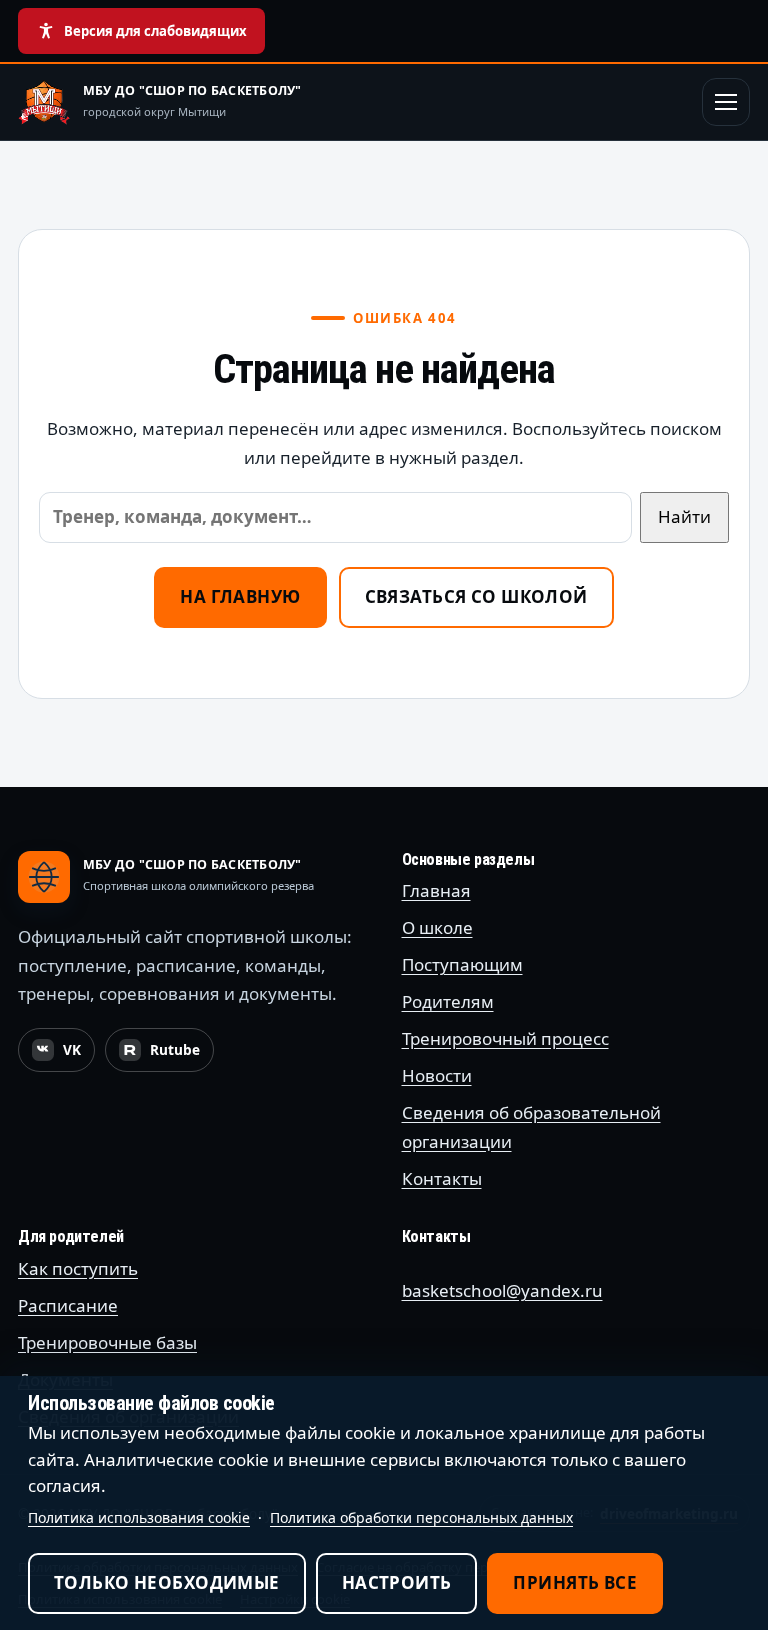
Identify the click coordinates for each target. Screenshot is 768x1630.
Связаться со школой (476, 596)
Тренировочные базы (107, 1342)
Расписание (68, 1305)
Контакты (442, 1178)
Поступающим (462, 964)
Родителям (448, 1001)
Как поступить (78, 1268)
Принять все (575, 1582)
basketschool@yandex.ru (502, 1290)
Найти (684, 516)
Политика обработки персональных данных (421, 1517)
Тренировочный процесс (505, 1038)
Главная (436, 890)
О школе (437, 927)
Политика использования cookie (139, 1517)
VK (63, 1055)
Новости (437, 1075)
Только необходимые (167, 1582)
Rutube (166, 1055)
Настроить (397, 1582)
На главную (240, 596)
